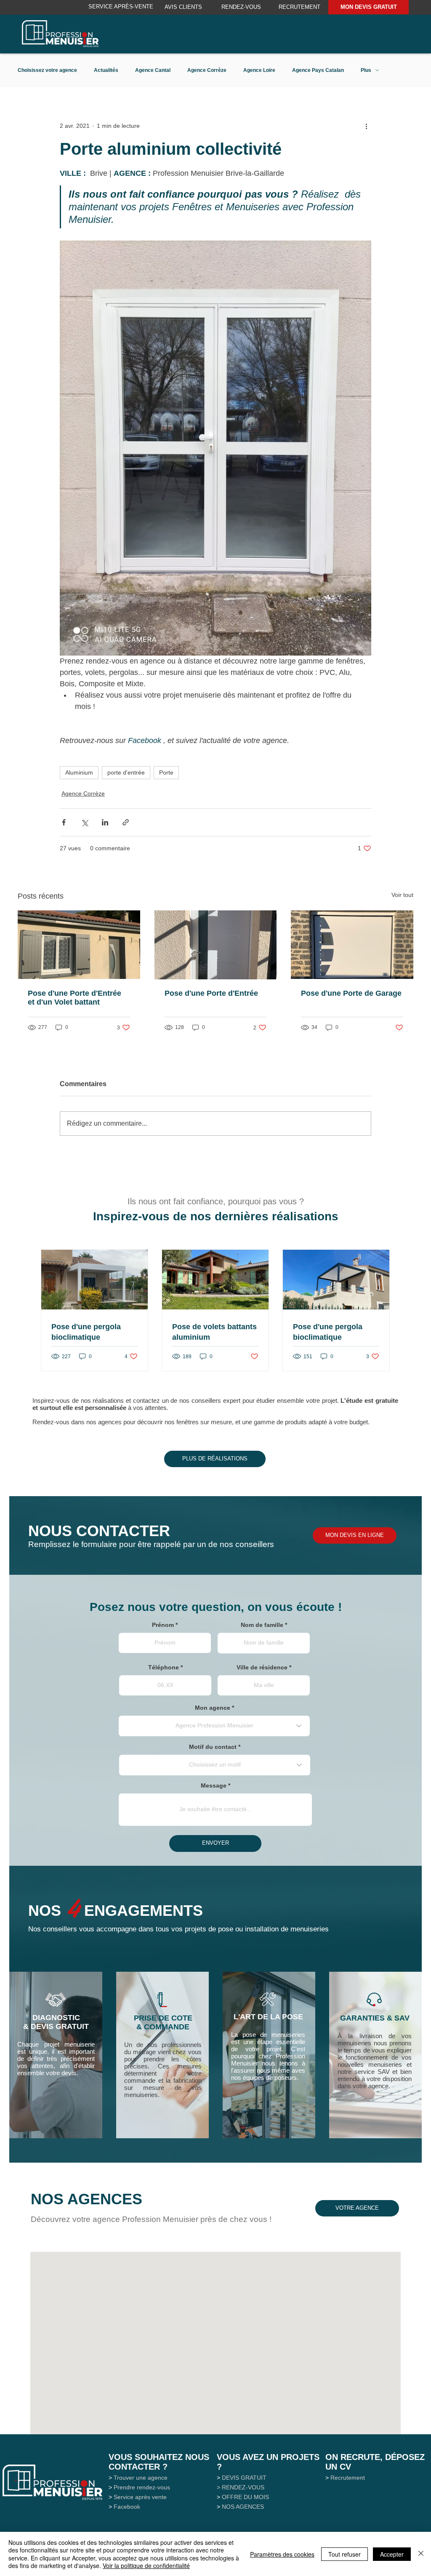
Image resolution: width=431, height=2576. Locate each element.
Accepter (392, 2554)
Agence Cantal (153, 70)
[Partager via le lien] (126, 822)
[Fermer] (421, 2554)
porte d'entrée (126, 772)
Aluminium (79, 772)
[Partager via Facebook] (64, 822)
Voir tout (402, 895)
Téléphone (164, 1667)
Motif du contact (213, 1747)
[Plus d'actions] (366, 126)
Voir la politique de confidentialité (146, 2565)
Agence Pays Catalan (318, 70)
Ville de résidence (262, 1667)
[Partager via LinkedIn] (105, 822)
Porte (166, 772)
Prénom (163, 1625)
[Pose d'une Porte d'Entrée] (216, 945)
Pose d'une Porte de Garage (351, 993)
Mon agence (213, 1708)
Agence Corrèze (207, 70)
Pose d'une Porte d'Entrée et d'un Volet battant (74, 998)
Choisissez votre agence (47, 70)
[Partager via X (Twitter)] (84, 822)
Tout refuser (345, 2554)
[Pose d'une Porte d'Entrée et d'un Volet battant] (79, 945)
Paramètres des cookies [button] (282, 2554)
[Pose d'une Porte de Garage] (352, 945)
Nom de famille (262, 1625)
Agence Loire (259, 70)
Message (214, 1785)
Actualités (106, 70)
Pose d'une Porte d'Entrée (211, 993)
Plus (366, 70)
